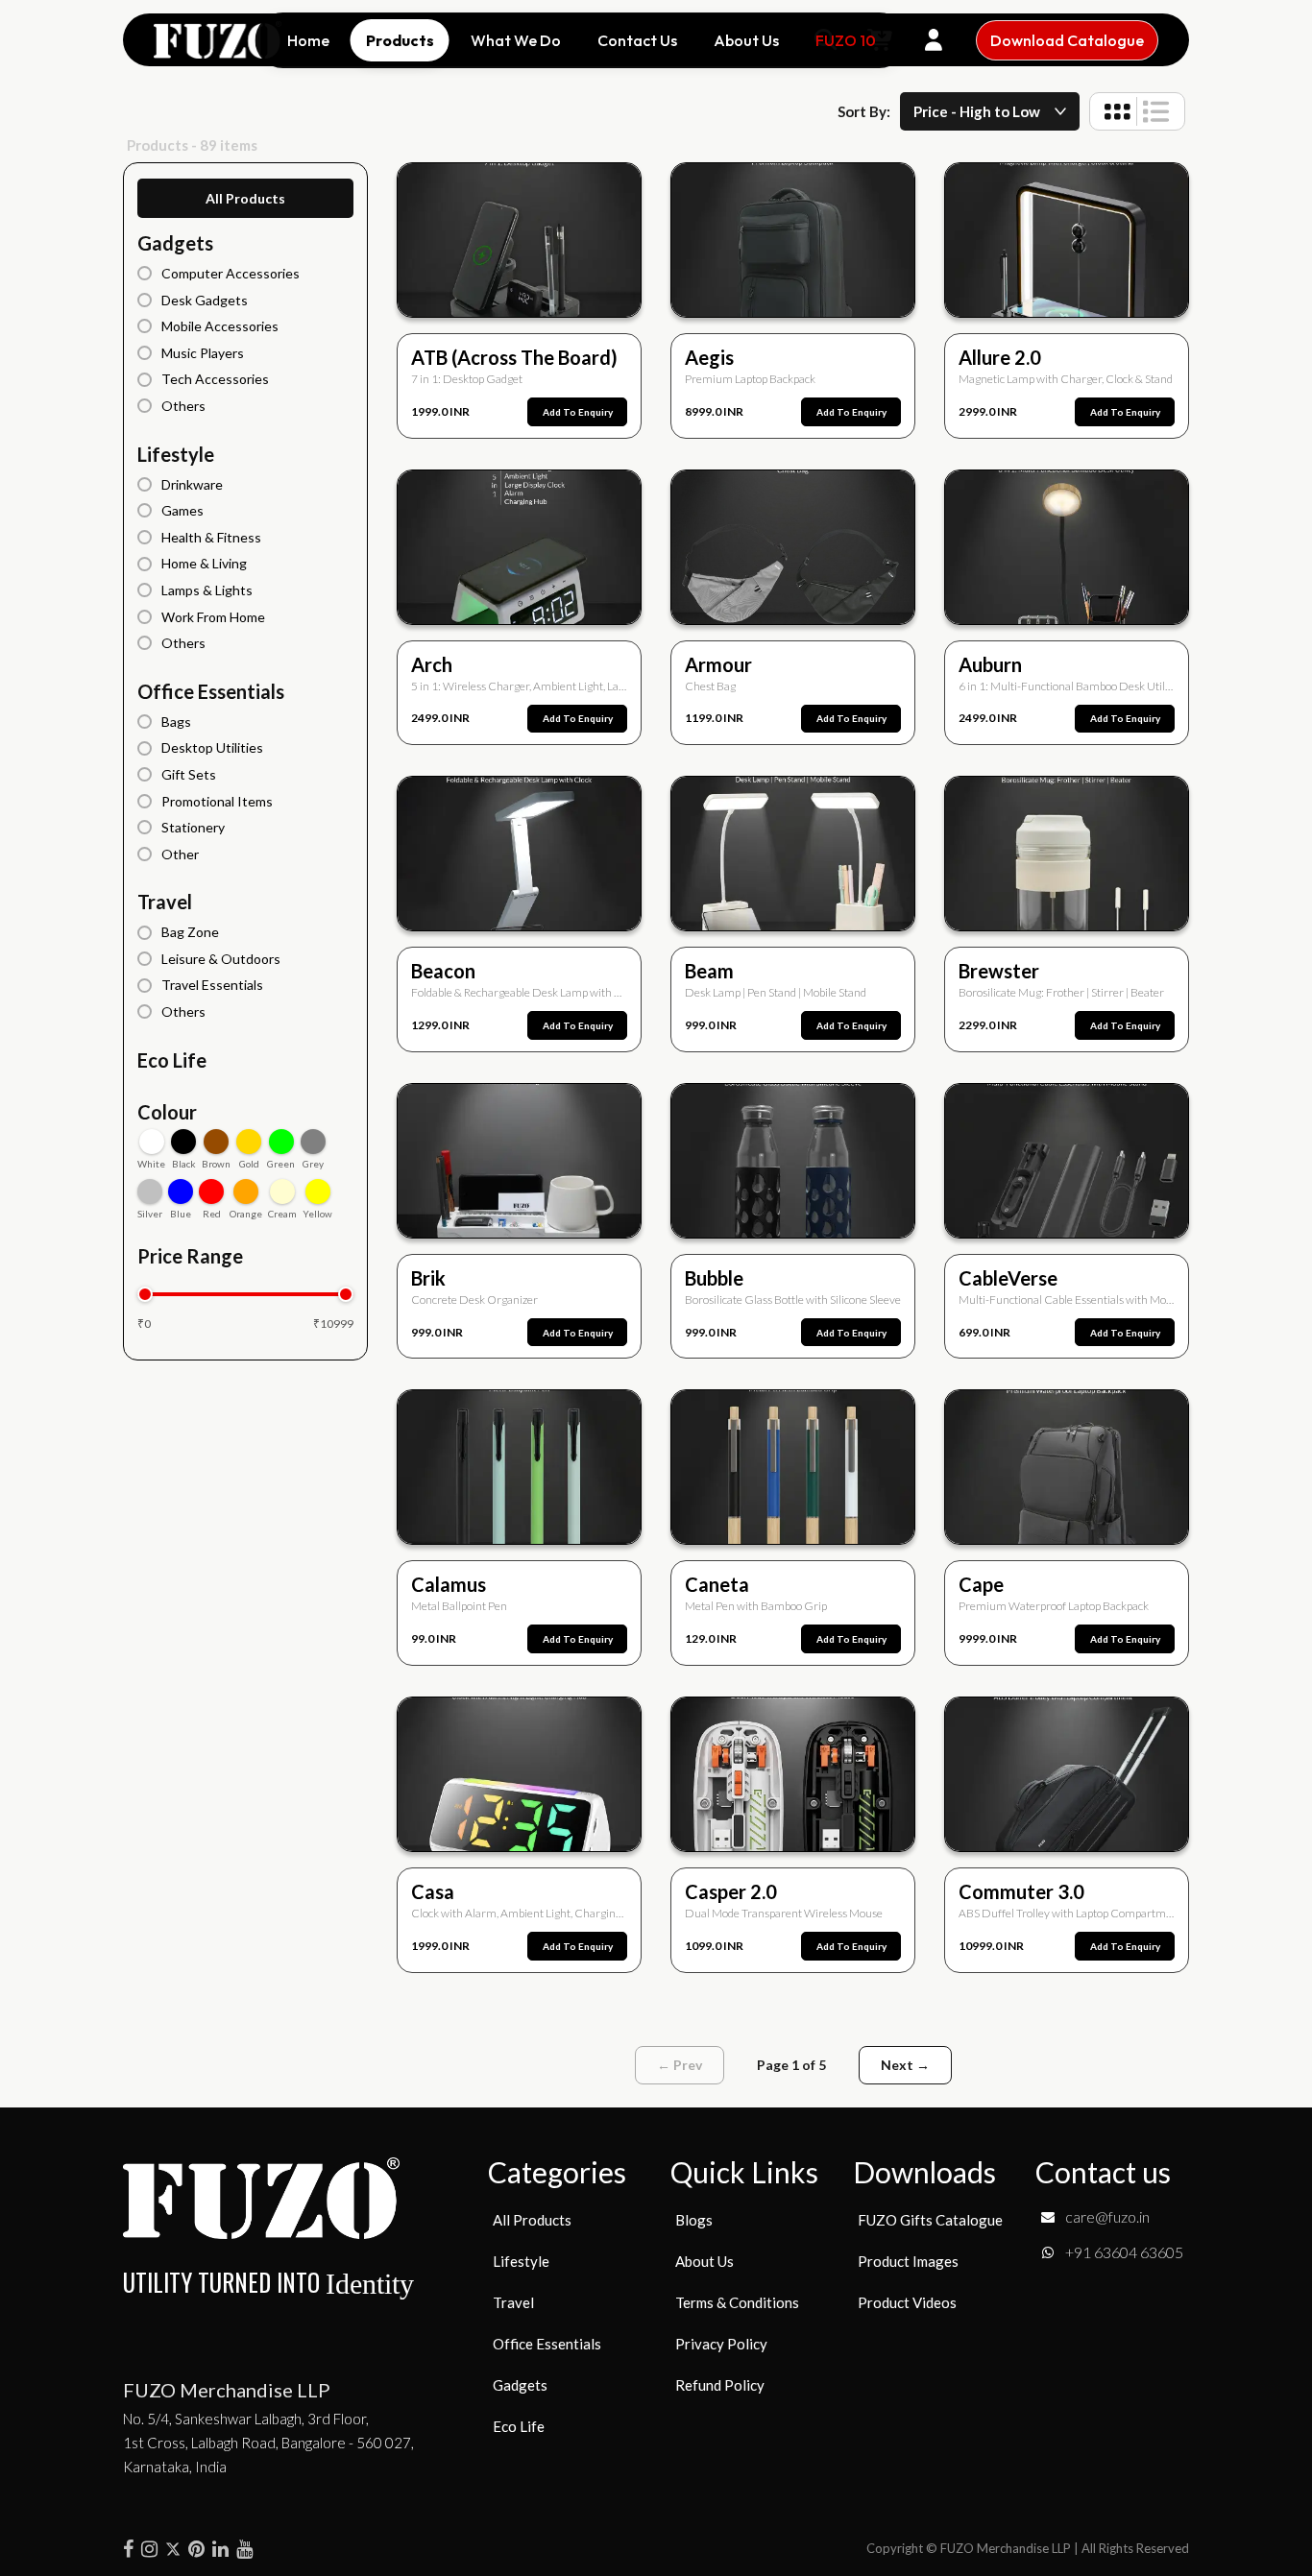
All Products (245, 198)
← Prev (680, 2065)
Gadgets (175, 243)
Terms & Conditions (737, 2302)
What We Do (516, 40)
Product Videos (907, 2302)
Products (400, 40)
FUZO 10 (846, 40)
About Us (746, 40)
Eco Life (172, 1060)
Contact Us (637, 40)
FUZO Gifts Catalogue (930, 2220)
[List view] (1156, 111)
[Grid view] (1118, 111)
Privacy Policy (721, 2344)
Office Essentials (211, 691)
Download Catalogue (1067, 40)
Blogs (694, 2220)
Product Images (908, 2261)
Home (308, 40)
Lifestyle (176, 454)
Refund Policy (720, 2385)
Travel (165, 902)
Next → (905, 2065)
